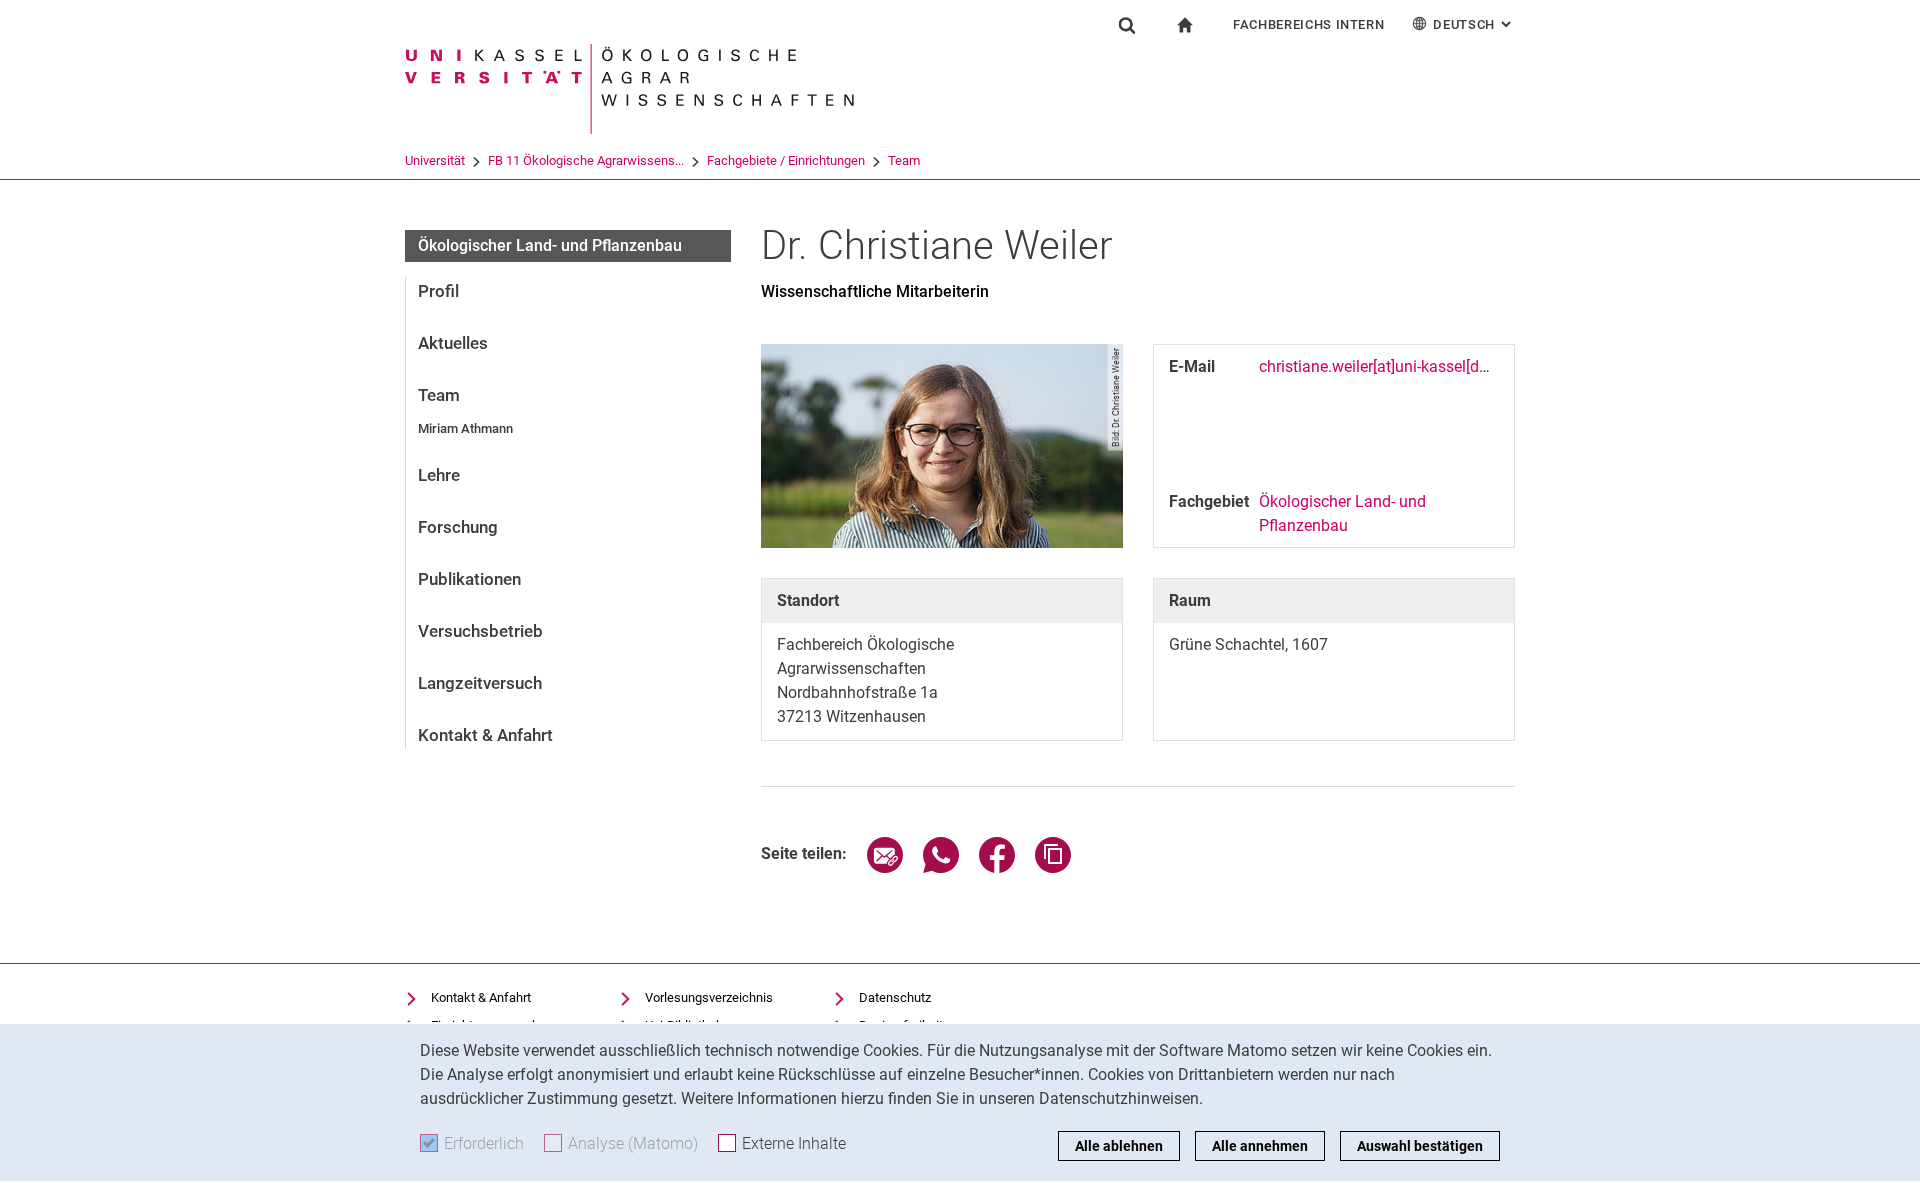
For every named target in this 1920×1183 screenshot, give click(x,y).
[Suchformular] (1127, 25)
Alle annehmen (1260, 1146)
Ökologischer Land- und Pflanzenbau (550, 245)
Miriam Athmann (465, 428)
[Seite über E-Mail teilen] (885, 867)
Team (904, 160)
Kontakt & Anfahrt (485, 735)
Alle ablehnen (1119, 1146)
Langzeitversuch (480, 683)
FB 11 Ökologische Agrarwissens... (586, 160)
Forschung (458, 527)
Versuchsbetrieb (480, 631)
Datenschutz (895, 997)
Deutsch (1474, 24)
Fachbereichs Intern (1308, 24)
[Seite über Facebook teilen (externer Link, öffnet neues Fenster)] (997, 867)
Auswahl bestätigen (1420, 1146)
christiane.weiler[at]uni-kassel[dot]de (1386, 366)
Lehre (439, 475)
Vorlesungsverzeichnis (709, 997)
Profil (438, 291)
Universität (435, 160)
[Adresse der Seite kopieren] (1053, 867)
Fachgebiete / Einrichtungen (786, 160)
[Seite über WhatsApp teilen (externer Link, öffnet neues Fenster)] (941, 867)
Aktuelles (453, 343)
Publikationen (469, 579)
